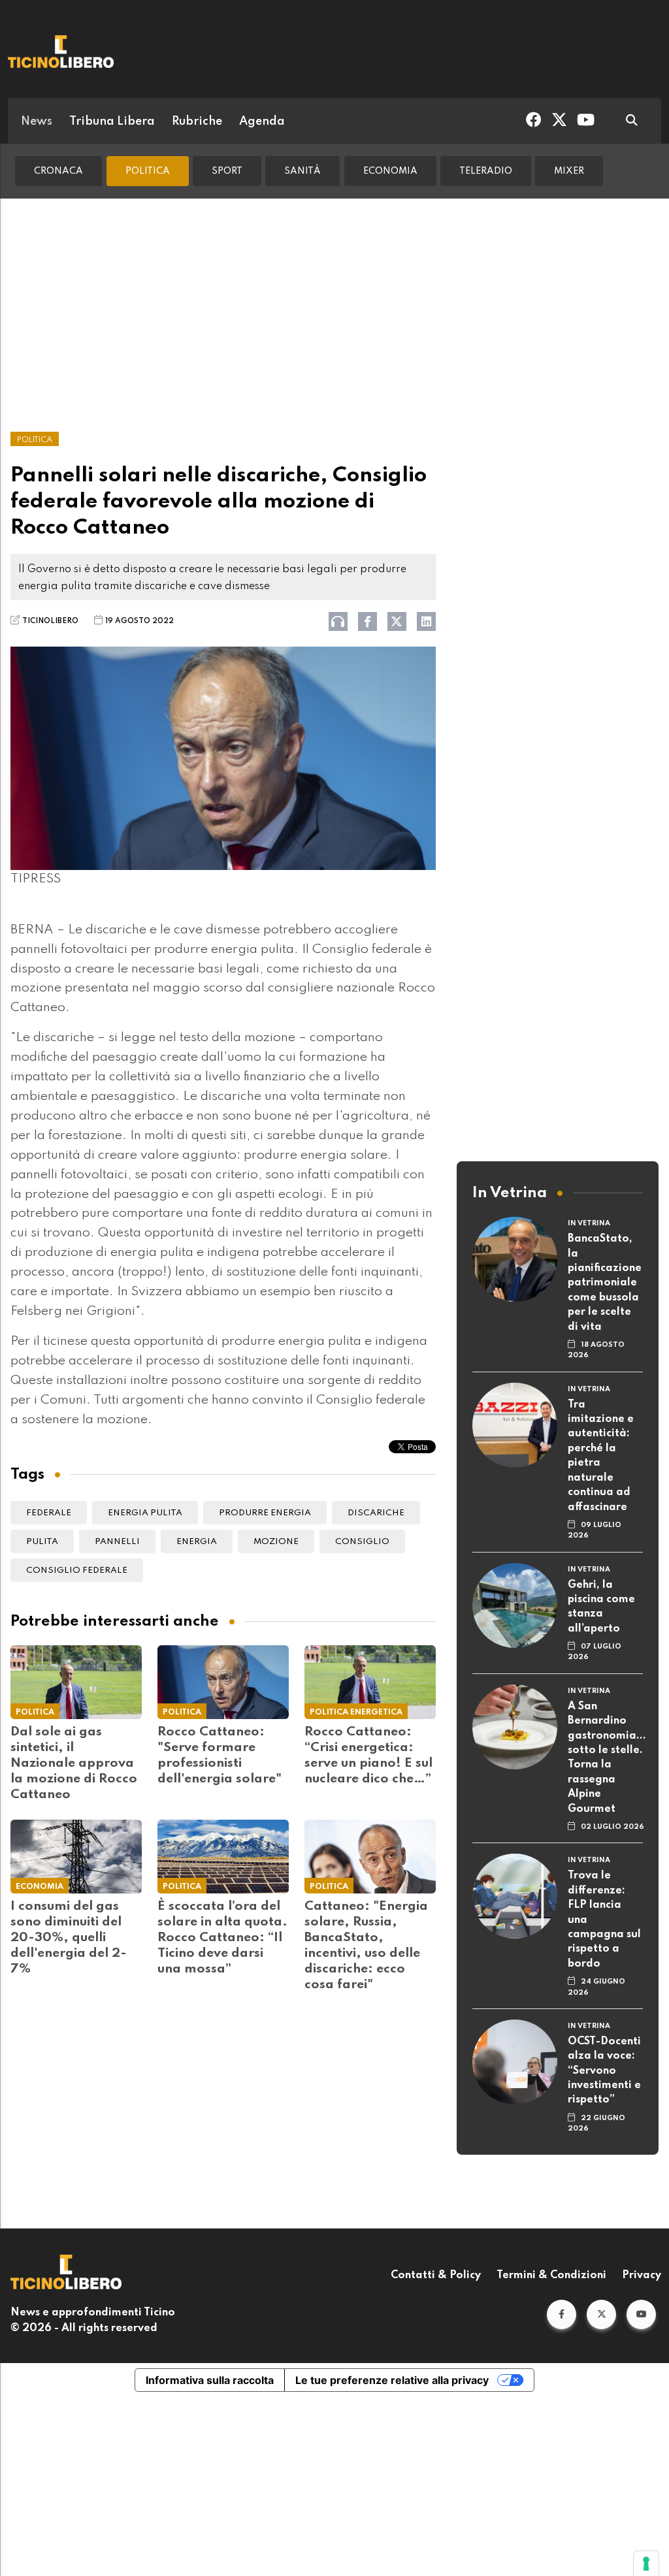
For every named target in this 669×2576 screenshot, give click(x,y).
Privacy (642, 2276)
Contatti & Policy (436, 2276)
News (37, 121)
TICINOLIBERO (50, 621)
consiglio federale (77, 1570)
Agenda (262, 121)
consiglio (362, 1542)
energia (197, 1542)
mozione (276, 1542)
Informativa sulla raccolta (210, 2380)
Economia (390, 171)
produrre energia (265, 1513)
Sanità (302, 171)
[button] (562, 2314)
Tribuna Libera (112, 121)
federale (49, 1513)
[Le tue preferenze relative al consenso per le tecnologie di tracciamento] (646, 2564)
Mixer (569, 171)
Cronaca (58, 171)
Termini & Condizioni (551, 2276)
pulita (42, 1542)
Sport (227, 171)
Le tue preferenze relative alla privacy (392, 2380)
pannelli (117, 1542)
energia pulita (145, 1513)
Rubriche (197, 121)
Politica (148, 171)
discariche (376, 1513)
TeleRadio (486, 171)
